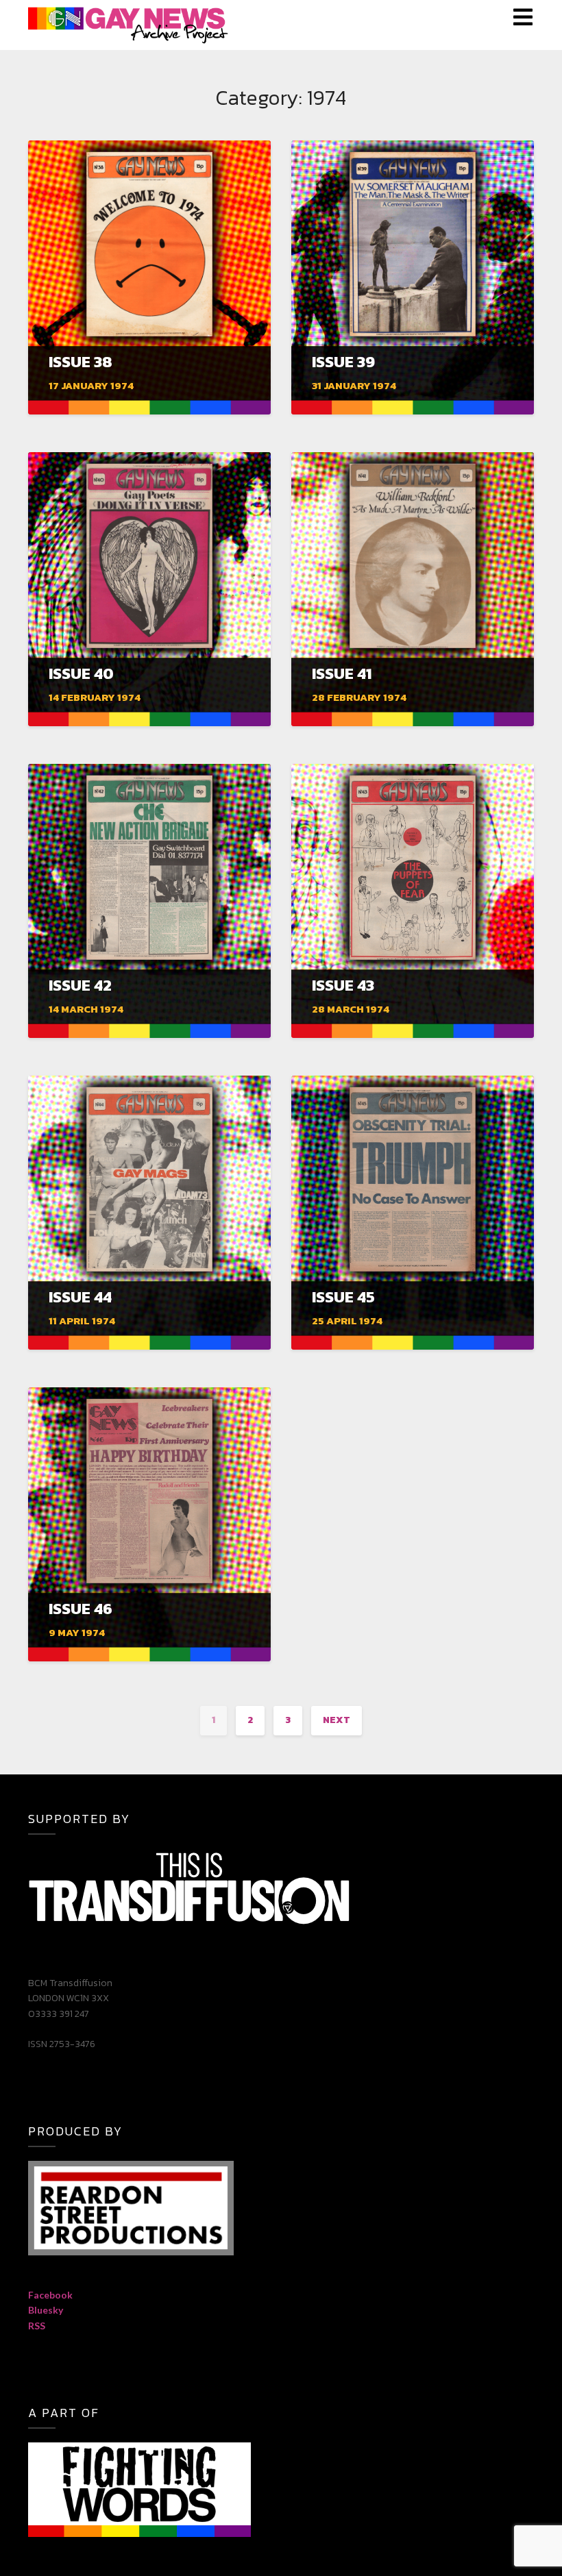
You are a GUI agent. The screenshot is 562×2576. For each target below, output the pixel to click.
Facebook (50, 2295)
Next (337, 1720)
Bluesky (46, 2310)
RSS (37, 2326)
